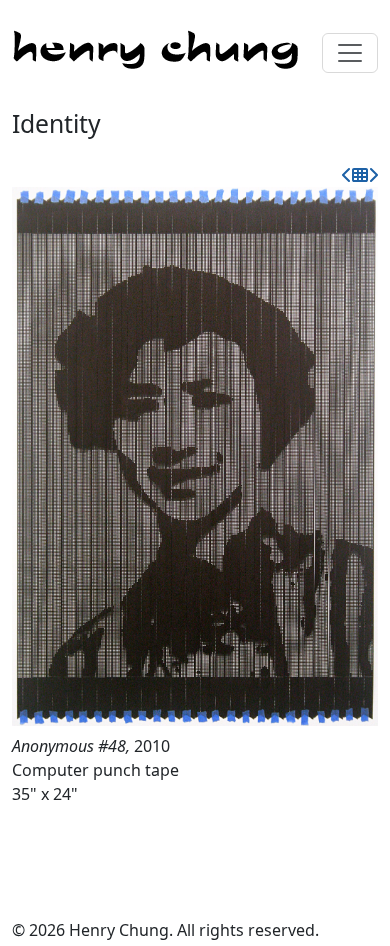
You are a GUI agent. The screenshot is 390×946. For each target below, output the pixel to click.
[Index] (360, 175)
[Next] (373, 175)
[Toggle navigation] (350, 53)
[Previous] (347, 175)
